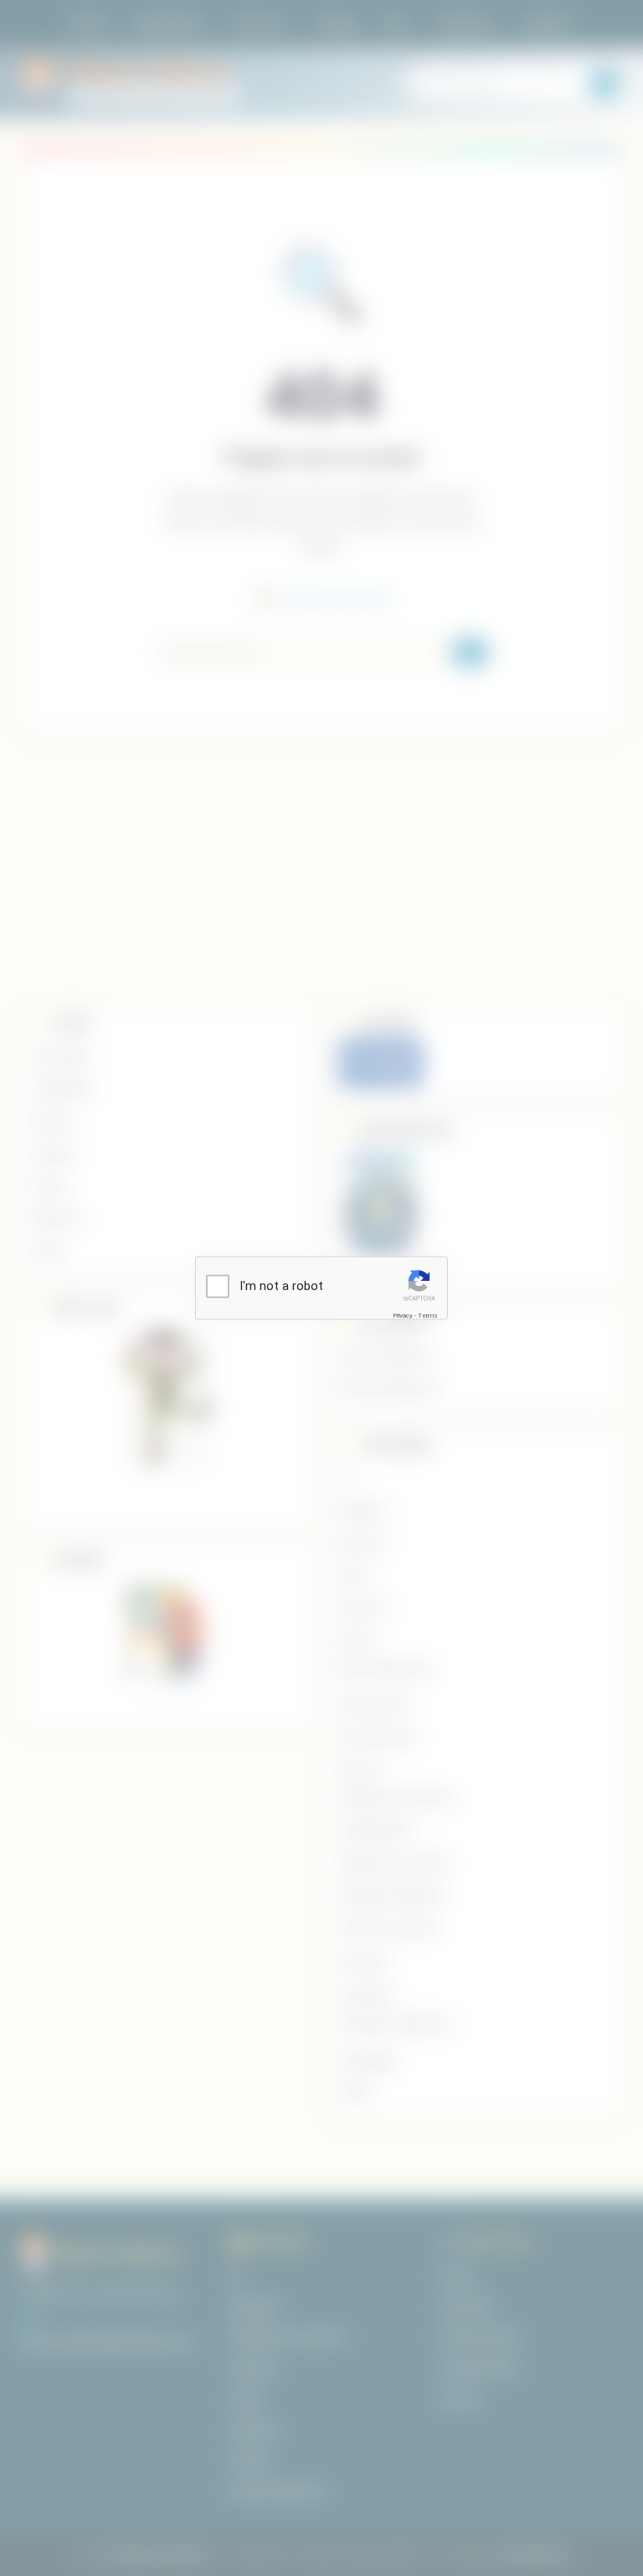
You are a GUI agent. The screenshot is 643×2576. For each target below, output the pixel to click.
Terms (428, 1315)
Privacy (403, 1315)
